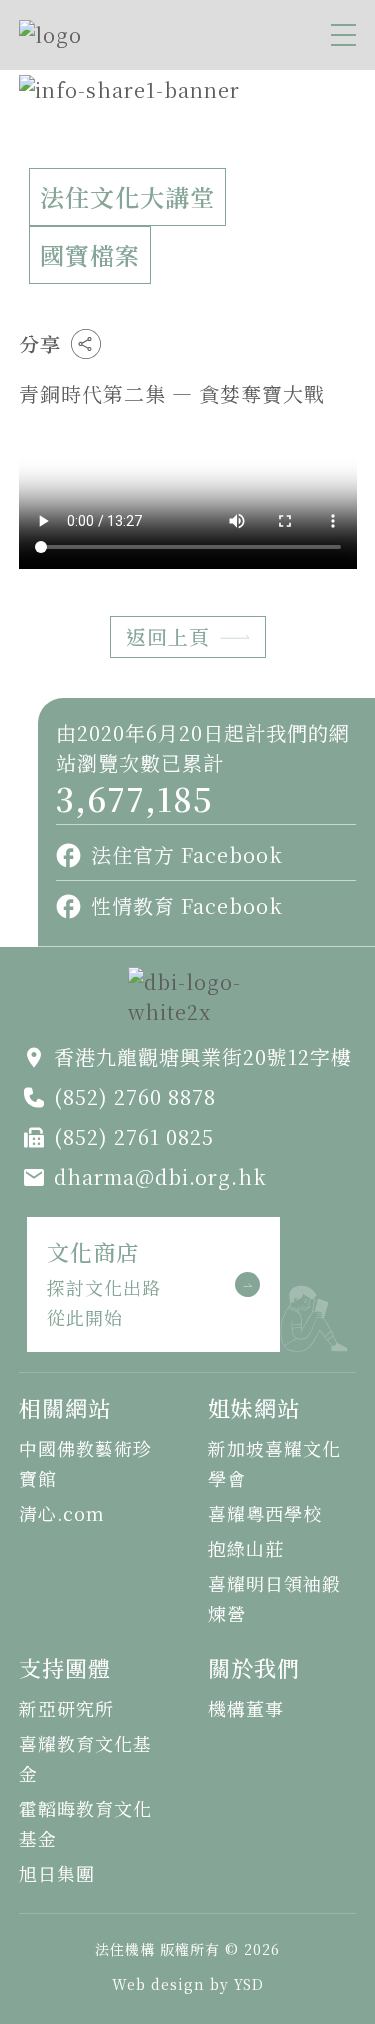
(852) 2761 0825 (134, 1136)
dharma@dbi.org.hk (160, 1176)
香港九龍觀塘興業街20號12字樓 (203, 1056)
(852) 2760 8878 (135, 1096)
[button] (343, 35)
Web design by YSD (188, 1984)
